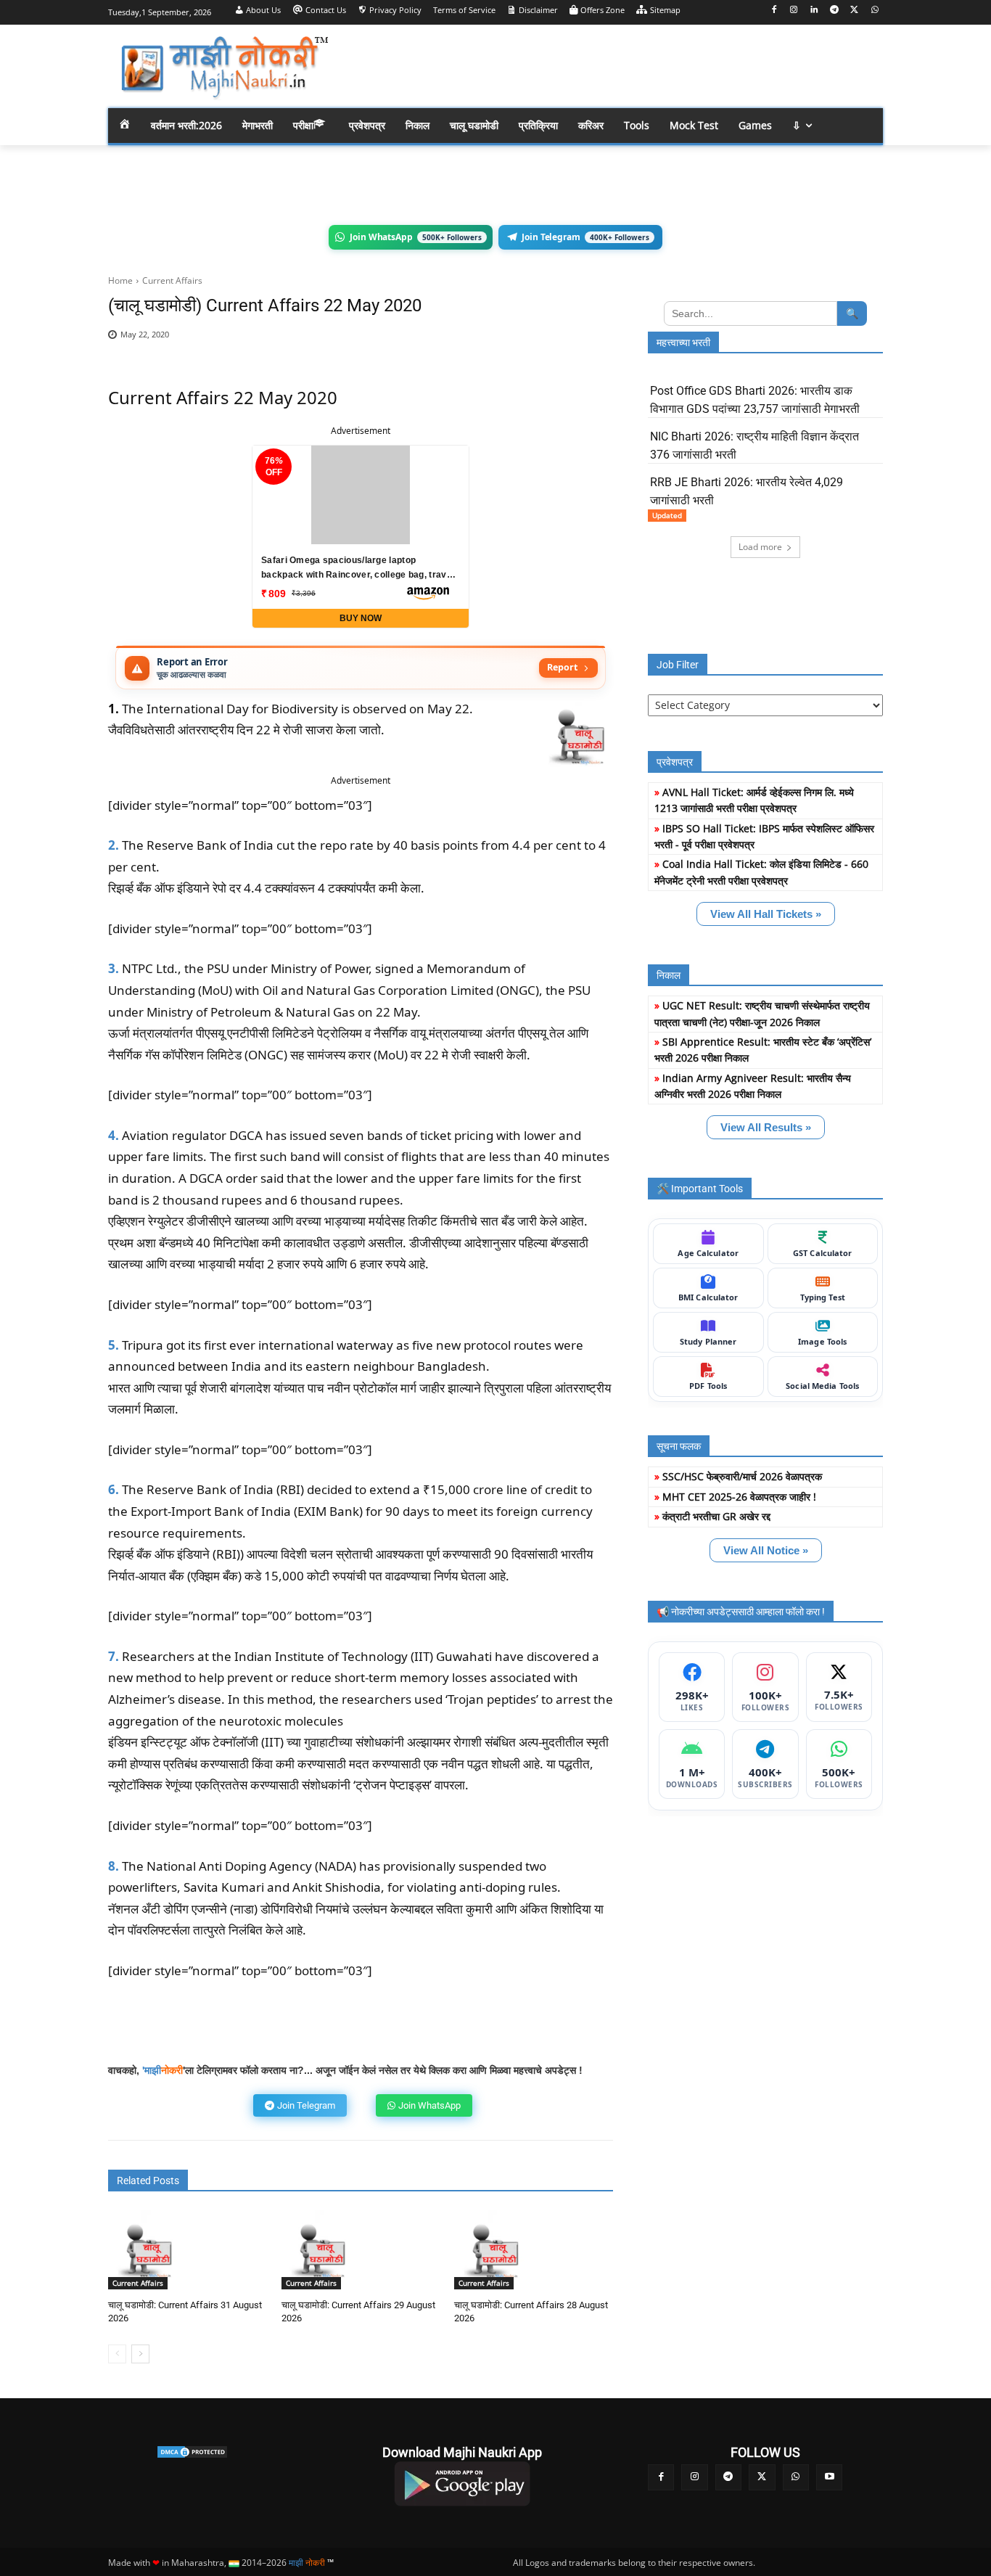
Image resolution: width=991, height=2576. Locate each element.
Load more (760, 547)
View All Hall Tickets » (766, 914)
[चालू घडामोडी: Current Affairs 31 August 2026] (148, 2250)
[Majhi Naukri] (224, 68)
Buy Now (361, 618)
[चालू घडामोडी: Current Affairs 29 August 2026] (321, 2250)
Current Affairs (172, 280)
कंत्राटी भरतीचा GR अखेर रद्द (716, 1516)
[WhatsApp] (875, 11)
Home (120, 280)
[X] (854, 11)
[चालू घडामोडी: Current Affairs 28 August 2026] (494, 2250)
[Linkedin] (814, 11)
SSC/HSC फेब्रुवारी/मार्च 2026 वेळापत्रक (742, 1476)
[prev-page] (117, 2354)
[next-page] (140, 2354)
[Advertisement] (612, 65)
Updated (667, 515)
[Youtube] (829, 2477)
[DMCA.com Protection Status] (192, 2452)
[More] (592, 342)
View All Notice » (766, 1550)
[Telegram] (835, 11)
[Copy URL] (558, 342)
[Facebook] (774, 11)
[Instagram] (794, 11)
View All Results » (766, 1127)
